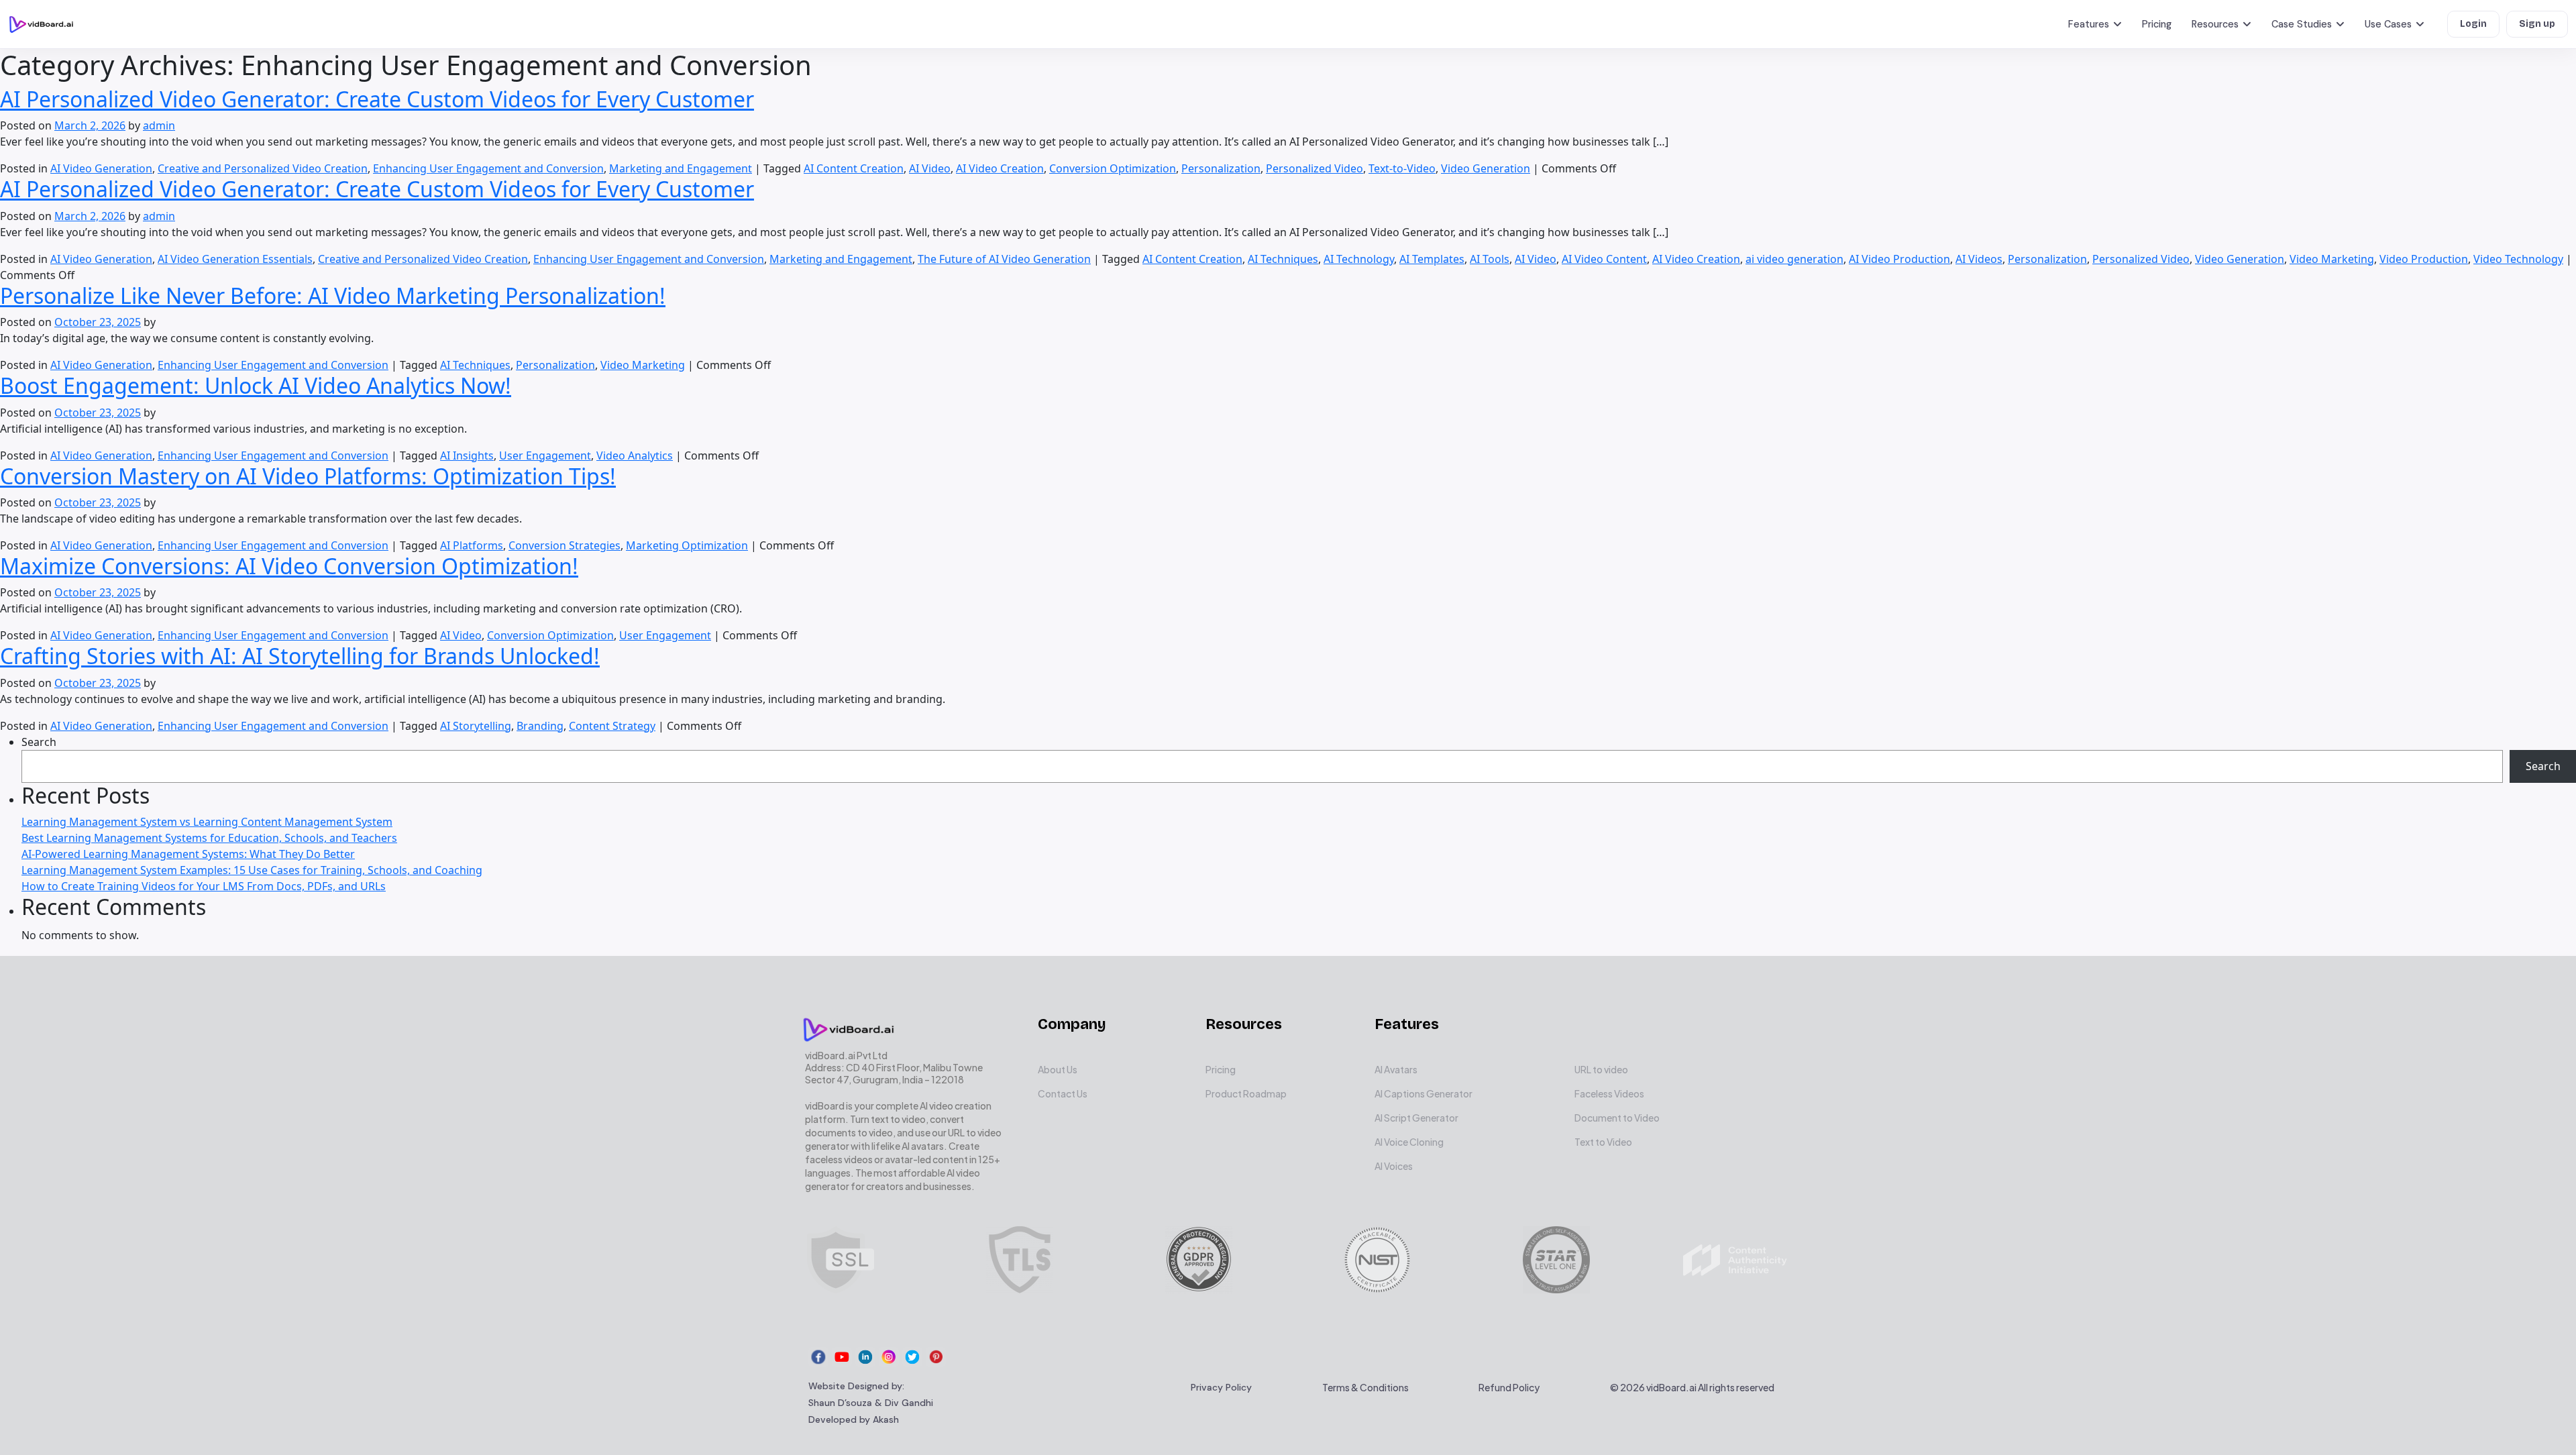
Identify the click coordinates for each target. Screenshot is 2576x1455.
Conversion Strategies (565, 545)
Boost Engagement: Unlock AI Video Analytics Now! (256, 385)
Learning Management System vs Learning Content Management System (207, 822)
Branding (540, 726)
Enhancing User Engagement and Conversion (488, 168)
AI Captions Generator (1424, 1093)
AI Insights (467, 455)
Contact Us (1063, 1093)
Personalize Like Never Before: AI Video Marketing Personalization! (333, 295)
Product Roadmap (1246, 1093)
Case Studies (2302, 24)
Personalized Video (1314, 168)
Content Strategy (612, 726)
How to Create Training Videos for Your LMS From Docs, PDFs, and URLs (204, 886)
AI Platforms (472, 545)
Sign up (2537, 24)
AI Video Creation (1000, 168)
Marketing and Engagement (681, 168)
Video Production (2424, 259)
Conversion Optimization (1113, 168)
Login (2473, 24)
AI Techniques (1283, 259)
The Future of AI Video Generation (1004, 259)
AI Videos (1979, 259)
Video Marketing (2332, 259)
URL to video (1601, 1069)
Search (39, 742)
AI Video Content (1604, 259)
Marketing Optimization (687, 545)
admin (159, 125)
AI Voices (1394, 1166)
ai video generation (1794, 259)
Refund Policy (1509, 1387)
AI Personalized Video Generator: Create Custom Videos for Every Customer (377, 99)
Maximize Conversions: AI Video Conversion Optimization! (289, 566)
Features (2089, 24)
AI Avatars (1396, 1069)
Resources (2215, 24)
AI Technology (1359, 259)
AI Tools (1490, 259)
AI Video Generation (101, 168)
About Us (1058, 1069)
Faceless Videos (1609, 1093)
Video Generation (1486, 168)
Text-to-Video (1402, 168)
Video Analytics (635, 455)
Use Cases (2388, 24)
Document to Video (1617, 1118)
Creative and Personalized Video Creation (263, 168)
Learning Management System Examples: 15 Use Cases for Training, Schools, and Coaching (252, 870)
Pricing (2157, 24)
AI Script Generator (1416, 1118)
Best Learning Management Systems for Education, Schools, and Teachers (209, 838)
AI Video (930, 168)
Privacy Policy (1221, 1387)
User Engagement (545, 455)
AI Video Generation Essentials (235, 259)
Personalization (1221, 168)
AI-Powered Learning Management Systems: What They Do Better (188, 854)
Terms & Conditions (1365, 1387)
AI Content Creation (854, 168)
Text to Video (1603, 1142)
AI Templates (1432, 259)
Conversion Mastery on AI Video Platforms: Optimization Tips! (308, 476)
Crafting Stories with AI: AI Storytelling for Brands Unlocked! (300, 656)
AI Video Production (1899, 259)
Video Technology (2518, 259)
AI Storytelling (476, 726)
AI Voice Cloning (1409, 1142)
